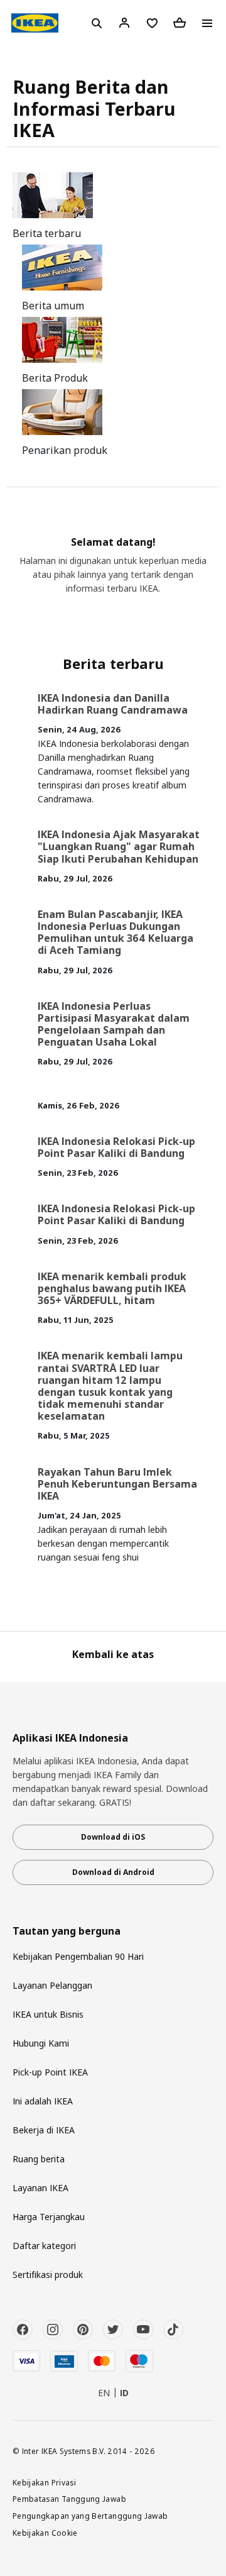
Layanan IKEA (40, 2188)
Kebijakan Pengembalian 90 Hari (78, 1956)
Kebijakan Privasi (44, 2482)
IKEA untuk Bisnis (48, 2014)
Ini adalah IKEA (43, 2101)
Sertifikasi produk (48, 2275)
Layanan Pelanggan (52, 1985)
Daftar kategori (44, 2246)
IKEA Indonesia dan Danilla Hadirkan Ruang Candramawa (113, 704)
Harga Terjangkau (49, 2217)
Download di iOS (113, 1837)
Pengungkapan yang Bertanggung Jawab (90, 2516)
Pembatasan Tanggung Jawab (69, 2499)
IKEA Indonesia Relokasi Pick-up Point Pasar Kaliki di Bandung (116, 1147)
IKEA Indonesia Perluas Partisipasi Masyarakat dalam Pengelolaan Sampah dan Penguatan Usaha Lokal (114, 1024)
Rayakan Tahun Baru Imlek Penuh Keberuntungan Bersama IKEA (117, 1484)
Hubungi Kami (41, 2043)
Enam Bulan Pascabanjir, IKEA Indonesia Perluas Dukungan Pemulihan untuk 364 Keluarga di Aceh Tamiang (116, 932)
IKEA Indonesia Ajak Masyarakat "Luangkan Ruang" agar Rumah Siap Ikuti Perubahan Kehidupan (119, 846)
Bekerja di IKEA (44, 2130)
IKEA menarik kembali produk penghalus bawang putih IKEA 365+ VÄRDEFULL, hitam (112, 1288)
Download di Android (113, 1872)
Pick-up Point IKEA (50, 2072)
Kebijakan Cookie (45, 2533)
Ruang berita (39, 2159)
